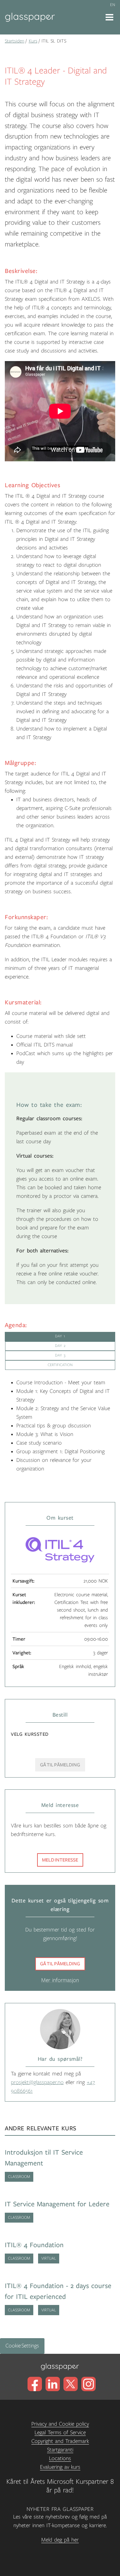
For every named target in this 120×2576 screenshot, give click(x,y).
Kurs (33, 41)
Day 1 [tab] (60, 1336)
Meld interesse (60, 1860)
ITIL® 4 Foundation (34, 2245)
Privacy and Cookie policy (60, 2424)
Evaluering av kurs (60, 2467)
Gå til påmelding (60, 1964)
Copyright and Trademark (60, 2441)
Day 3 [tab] (60, 1355)
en (113, 5)
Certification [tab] (60, 1365)
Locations (60, 2459)
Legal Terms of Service (60, 2433)
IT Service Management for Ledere (57, 2204)
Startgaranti (60, 2450)
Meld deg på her (60, 2540)
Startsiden (15, 41)
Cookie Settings (22, 2346)
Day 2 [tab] (60, 1346)
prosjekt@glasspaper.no (37, 2082)
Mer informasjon (60, 1980)
